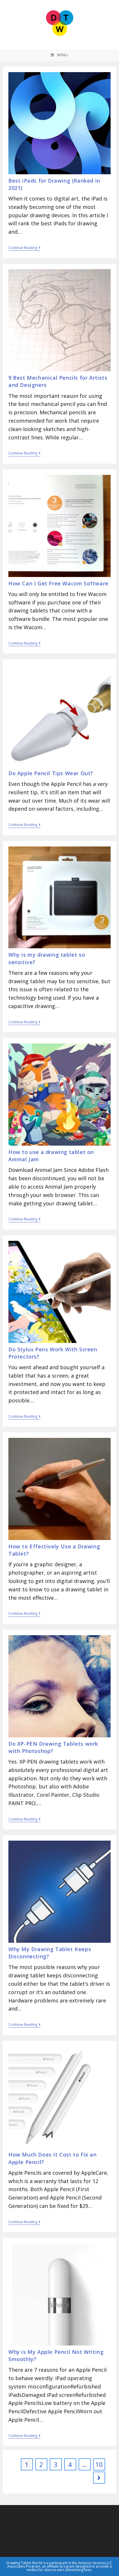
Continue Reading (23, 248)
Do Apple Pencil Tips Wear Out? (51, 773)
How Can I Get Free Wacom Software (58, 583)
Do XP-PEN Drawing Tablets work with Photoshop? (53, 1747)
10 (99, 2464)
